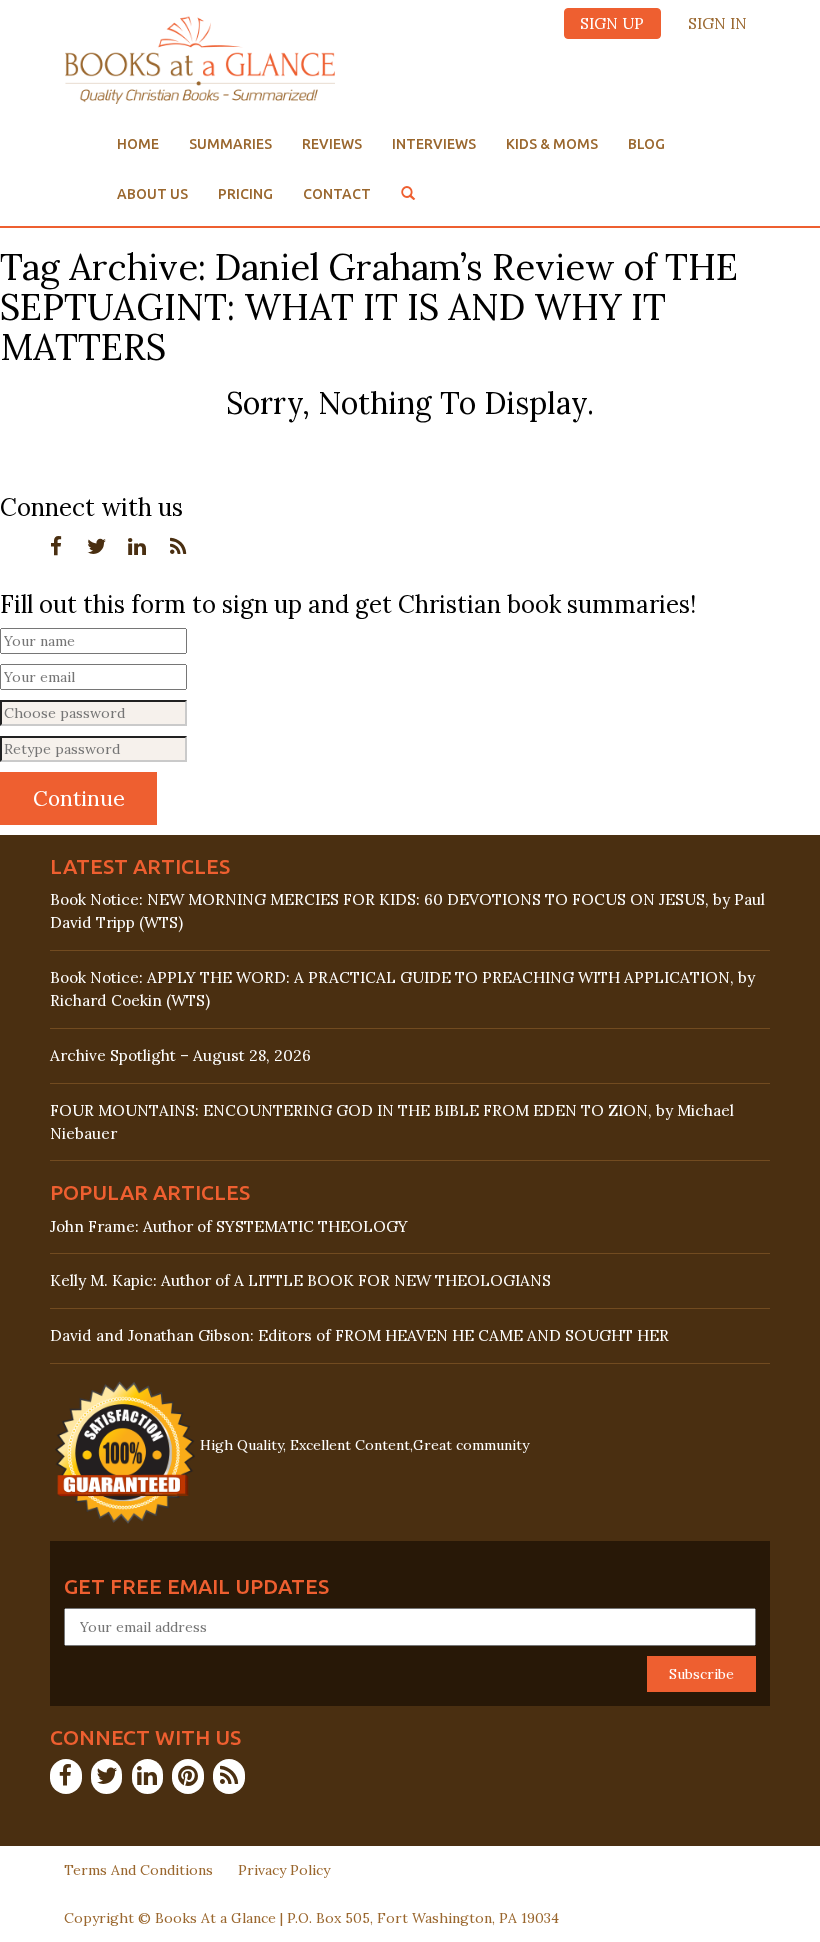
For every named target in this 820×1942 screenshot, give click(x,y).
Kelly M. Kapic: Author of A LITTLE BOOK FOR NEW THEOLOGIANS (300, 1280)
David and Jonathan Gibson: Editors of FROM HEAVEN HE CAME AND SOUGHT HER (359, 1335)
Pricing (245, 194)
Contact (337, 194)
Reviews (332, 144)
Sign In (717, 23)
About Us (152, 194)
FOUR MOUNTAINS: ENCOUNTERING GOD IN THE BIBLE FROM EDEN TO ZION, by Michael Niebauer (392, 1122)
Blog (646, 144)
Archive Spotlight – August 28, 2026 (180, 1055)
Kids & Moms (552, 144)
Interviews (434, 144)
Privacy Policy (284, 1870)
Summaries (230, 144)
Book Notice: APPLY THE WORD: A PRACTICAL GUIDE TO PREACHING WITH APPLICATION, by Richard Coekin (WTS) (402, 989)
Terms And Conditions (138, 1870)
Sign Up (612, 23)
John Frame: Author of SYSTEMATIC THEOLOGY (229, 1226)
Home (138, 144)
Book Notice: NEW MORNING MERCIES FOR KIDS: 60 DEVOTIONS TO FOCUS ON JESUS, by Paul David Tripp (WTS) (407, 911)
